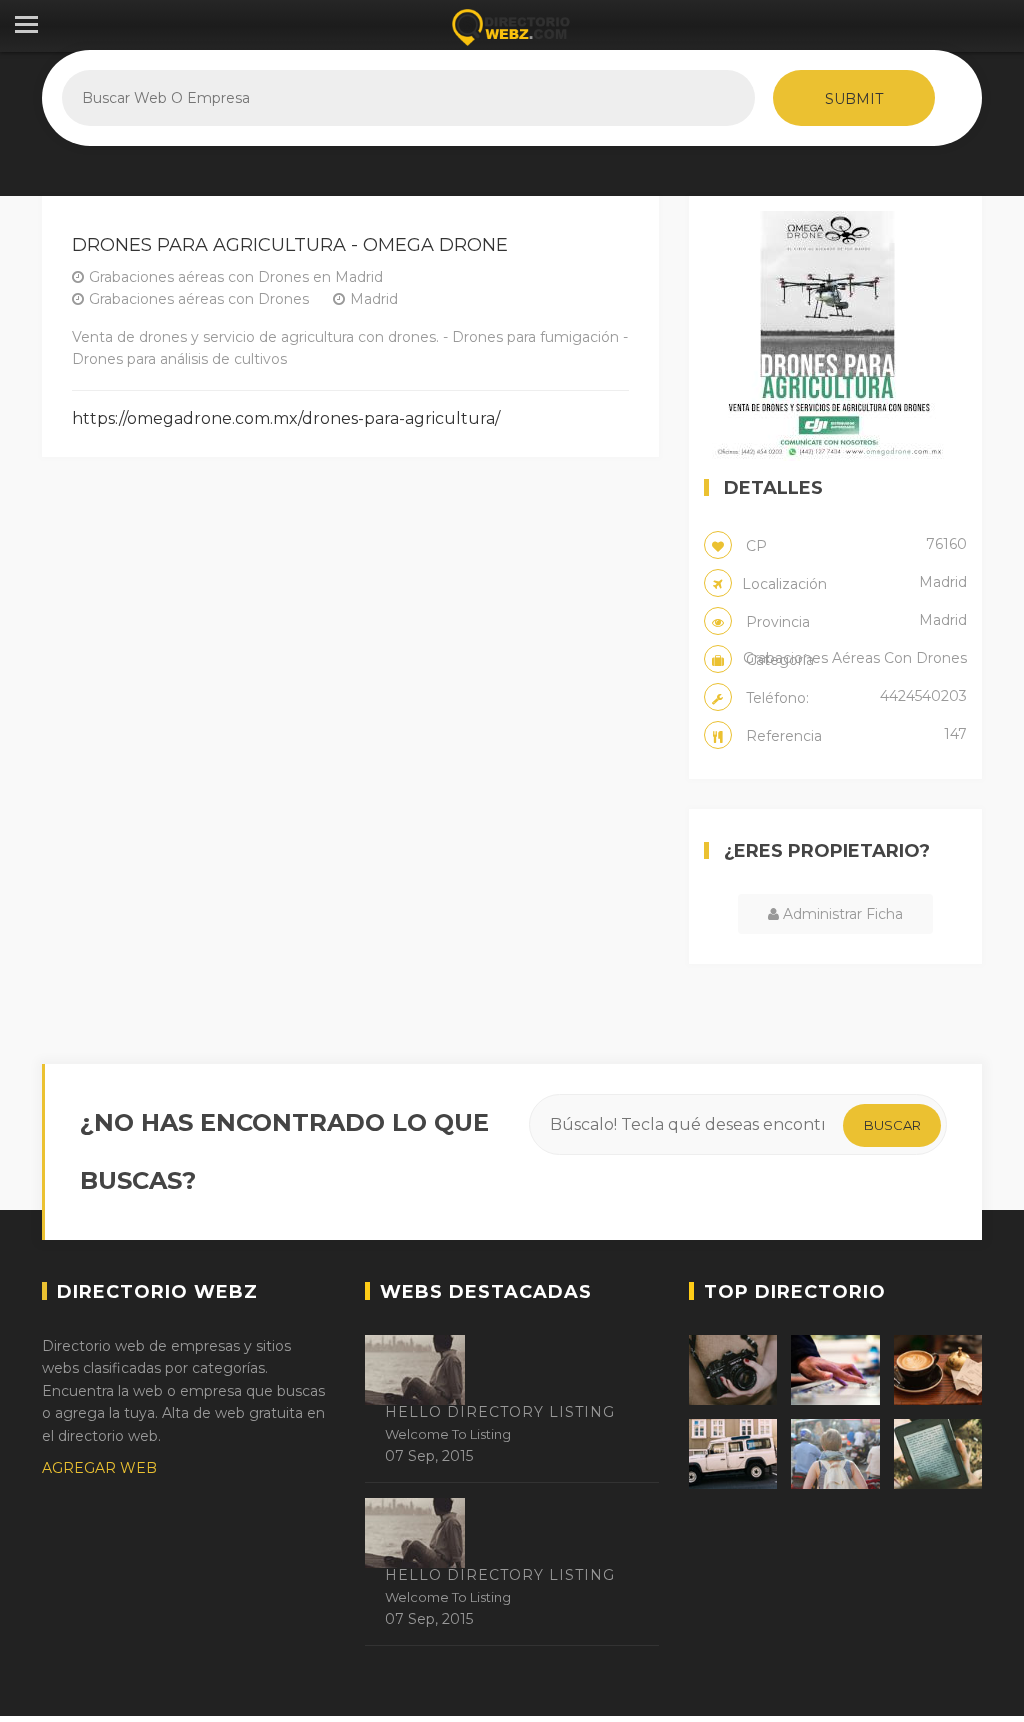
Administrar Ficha (841, 914)
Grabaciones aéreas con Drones (199, 299)
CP (854, 545)
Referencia (854, 735)
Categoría (854, 659)
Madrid (374, 299)
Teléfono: (854, 697)
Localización (854, 583)
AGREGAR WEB (99, 1468)
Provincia (854, 621)
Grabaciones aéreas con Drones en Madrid (236, 277)
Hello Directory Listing (500, 1412)
